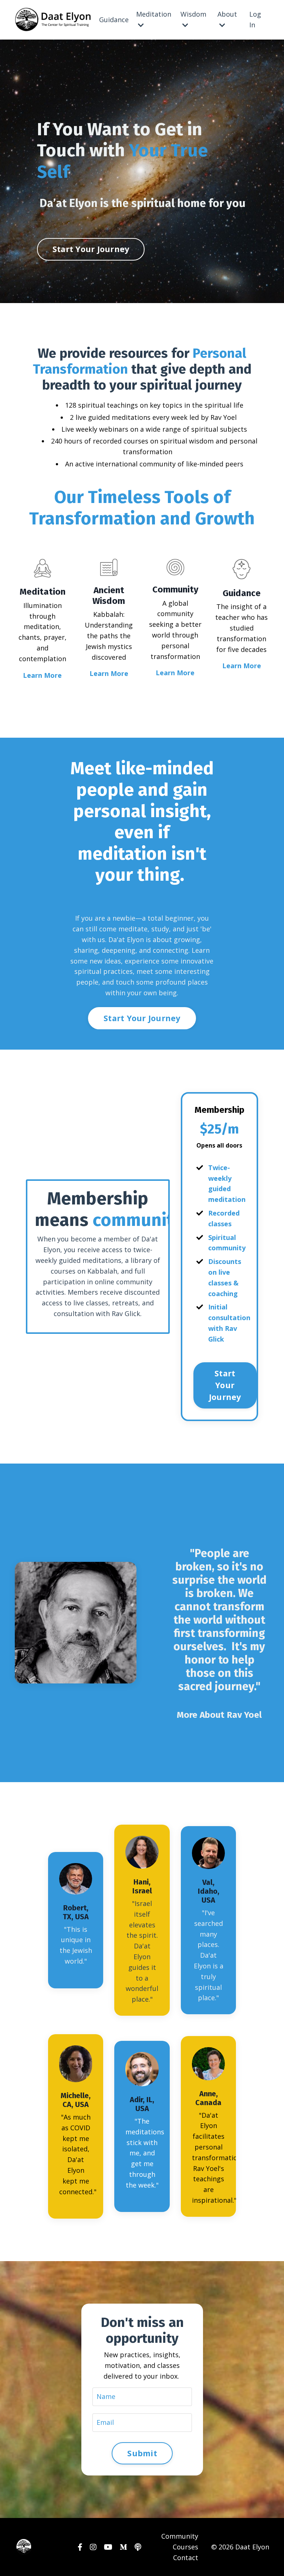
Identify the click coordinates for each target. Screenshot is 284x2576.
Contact (186, 2558)
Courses (185, 2547)
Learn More (42, 675)
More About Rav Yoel (219, 1715)
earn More (111, 673)
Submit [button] (142, 2453)
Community (180, 2536)
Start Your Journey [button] (91, 249)
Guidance (114, 20)
